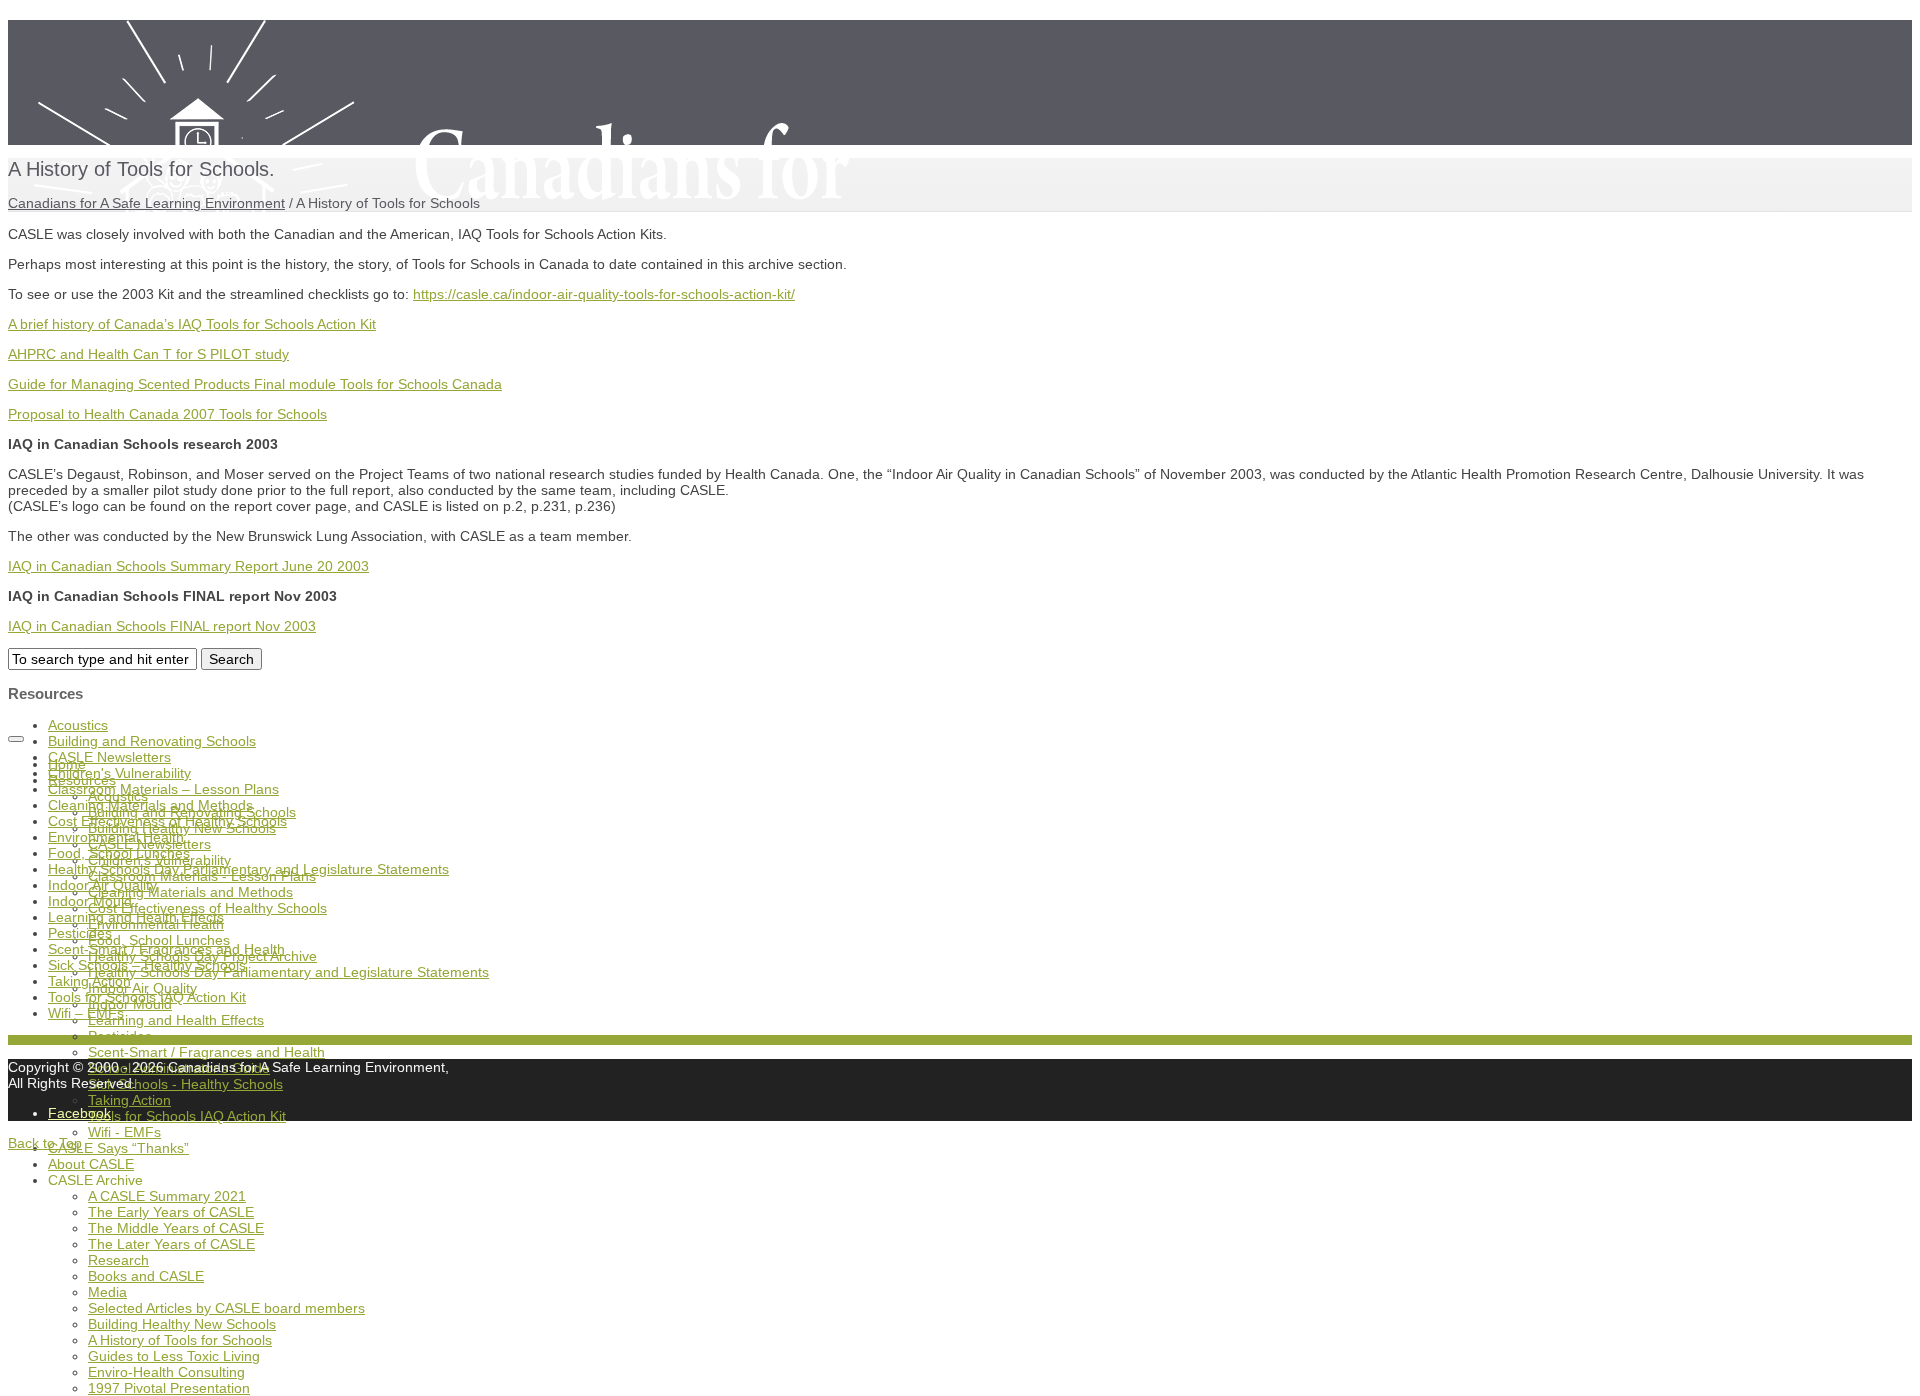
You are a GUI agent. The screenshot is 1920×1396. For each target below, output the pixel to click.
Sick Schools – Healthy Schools (147, 965)
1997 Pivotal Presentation (169, 1388)
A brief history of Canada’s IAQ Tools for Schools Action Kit (192, 324)
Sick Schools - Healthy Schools (185, 1084)
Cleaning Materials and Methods (190, 892)
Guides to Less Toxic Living (174, 1356)
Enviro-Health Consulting (166, 1372)
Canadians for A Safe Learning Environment (146, 203)
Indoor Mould (90, 901)
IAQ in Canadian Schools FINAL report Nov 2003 (162, 626)
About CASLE (91, 1164)
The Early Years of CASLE (171, 1212)
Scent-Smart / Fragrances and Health (206, 1052)
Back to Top (45, 1143)
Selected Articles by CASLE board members (226, 1308)
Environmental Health (116, 837)
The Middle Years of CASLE (176, 1228)
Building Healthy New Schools (182, 1324)
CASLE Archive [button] (95, 1180)
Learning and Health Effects (176, 1020)
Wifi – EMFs (86, 1013)
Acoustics (78, 725)
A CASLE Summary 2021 (167, 1196)
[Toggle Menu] (16, 739)
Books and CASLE (146, 1276)
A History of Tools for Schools (180, 1340)
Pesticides (120, 1036)
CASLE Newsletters (109, 757)
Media (107, 1292)
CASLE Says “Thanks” (118, 1148)
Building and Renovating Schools (152, 741)
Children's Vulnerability (119, 773)
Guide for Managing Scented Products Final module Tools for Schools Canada (255, 384)
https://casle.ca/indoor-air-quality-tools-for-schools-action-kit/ (604, 294)
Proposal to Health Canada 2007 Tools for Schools (167, 414)
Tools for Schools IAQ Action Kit (187, 1116)
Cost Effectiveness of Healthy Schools (167, 821)
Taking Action (129, 1100)
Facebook (79, 1113)
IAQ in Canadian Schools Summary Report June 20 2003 (188, 566)
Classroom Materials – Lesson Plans (163, 789)
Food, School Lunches (119, 853)
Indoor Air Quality (102, 885)
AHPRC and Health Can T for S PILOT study (148, 354)
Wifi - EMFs (124, 1132)
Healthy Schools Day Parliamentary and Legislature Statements (288, 972)
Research (118, 1260)
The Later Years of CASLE (171, 1244)
